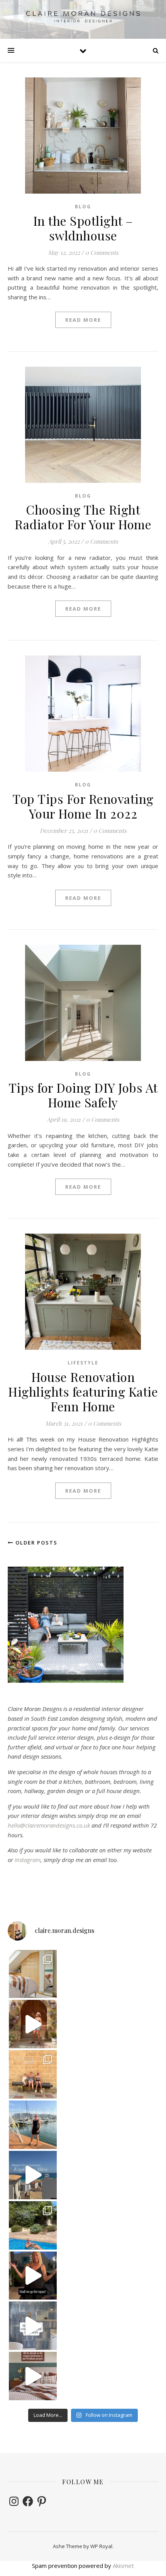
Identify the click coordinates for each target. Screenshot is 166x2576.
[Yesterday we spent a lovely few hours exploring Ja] (33, 2074)
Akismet (123, 2566)
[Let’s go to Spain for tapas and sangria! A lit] (33, 2276)
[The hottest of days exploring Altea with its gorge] (33, 2175)
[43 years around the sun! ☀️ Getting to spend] (33, 2225)
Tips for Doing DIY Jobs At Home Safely (83, 1095)
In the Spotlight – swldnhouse (83, 228)
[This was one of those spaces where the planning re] (33, 2326)
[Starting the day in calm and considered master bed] (33, 2376)
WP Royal (101, 2546)
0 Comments (102, 252)
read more (83, 320)
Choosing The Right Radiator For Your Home (83, 517)
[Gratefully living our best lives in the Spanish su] (33, 2125)
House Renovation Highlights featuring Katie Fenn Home (83, 1391)
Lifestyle (83, 1363)
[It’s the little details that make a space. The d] (33, 2024)
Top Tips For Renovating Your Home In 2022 (83, 806)
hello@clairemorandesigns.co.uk (49, 1825)
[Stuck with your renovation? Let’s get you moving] (33, 1974)
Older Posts (36, 1543)
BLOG (83, 207)
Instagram (28, 1860)
